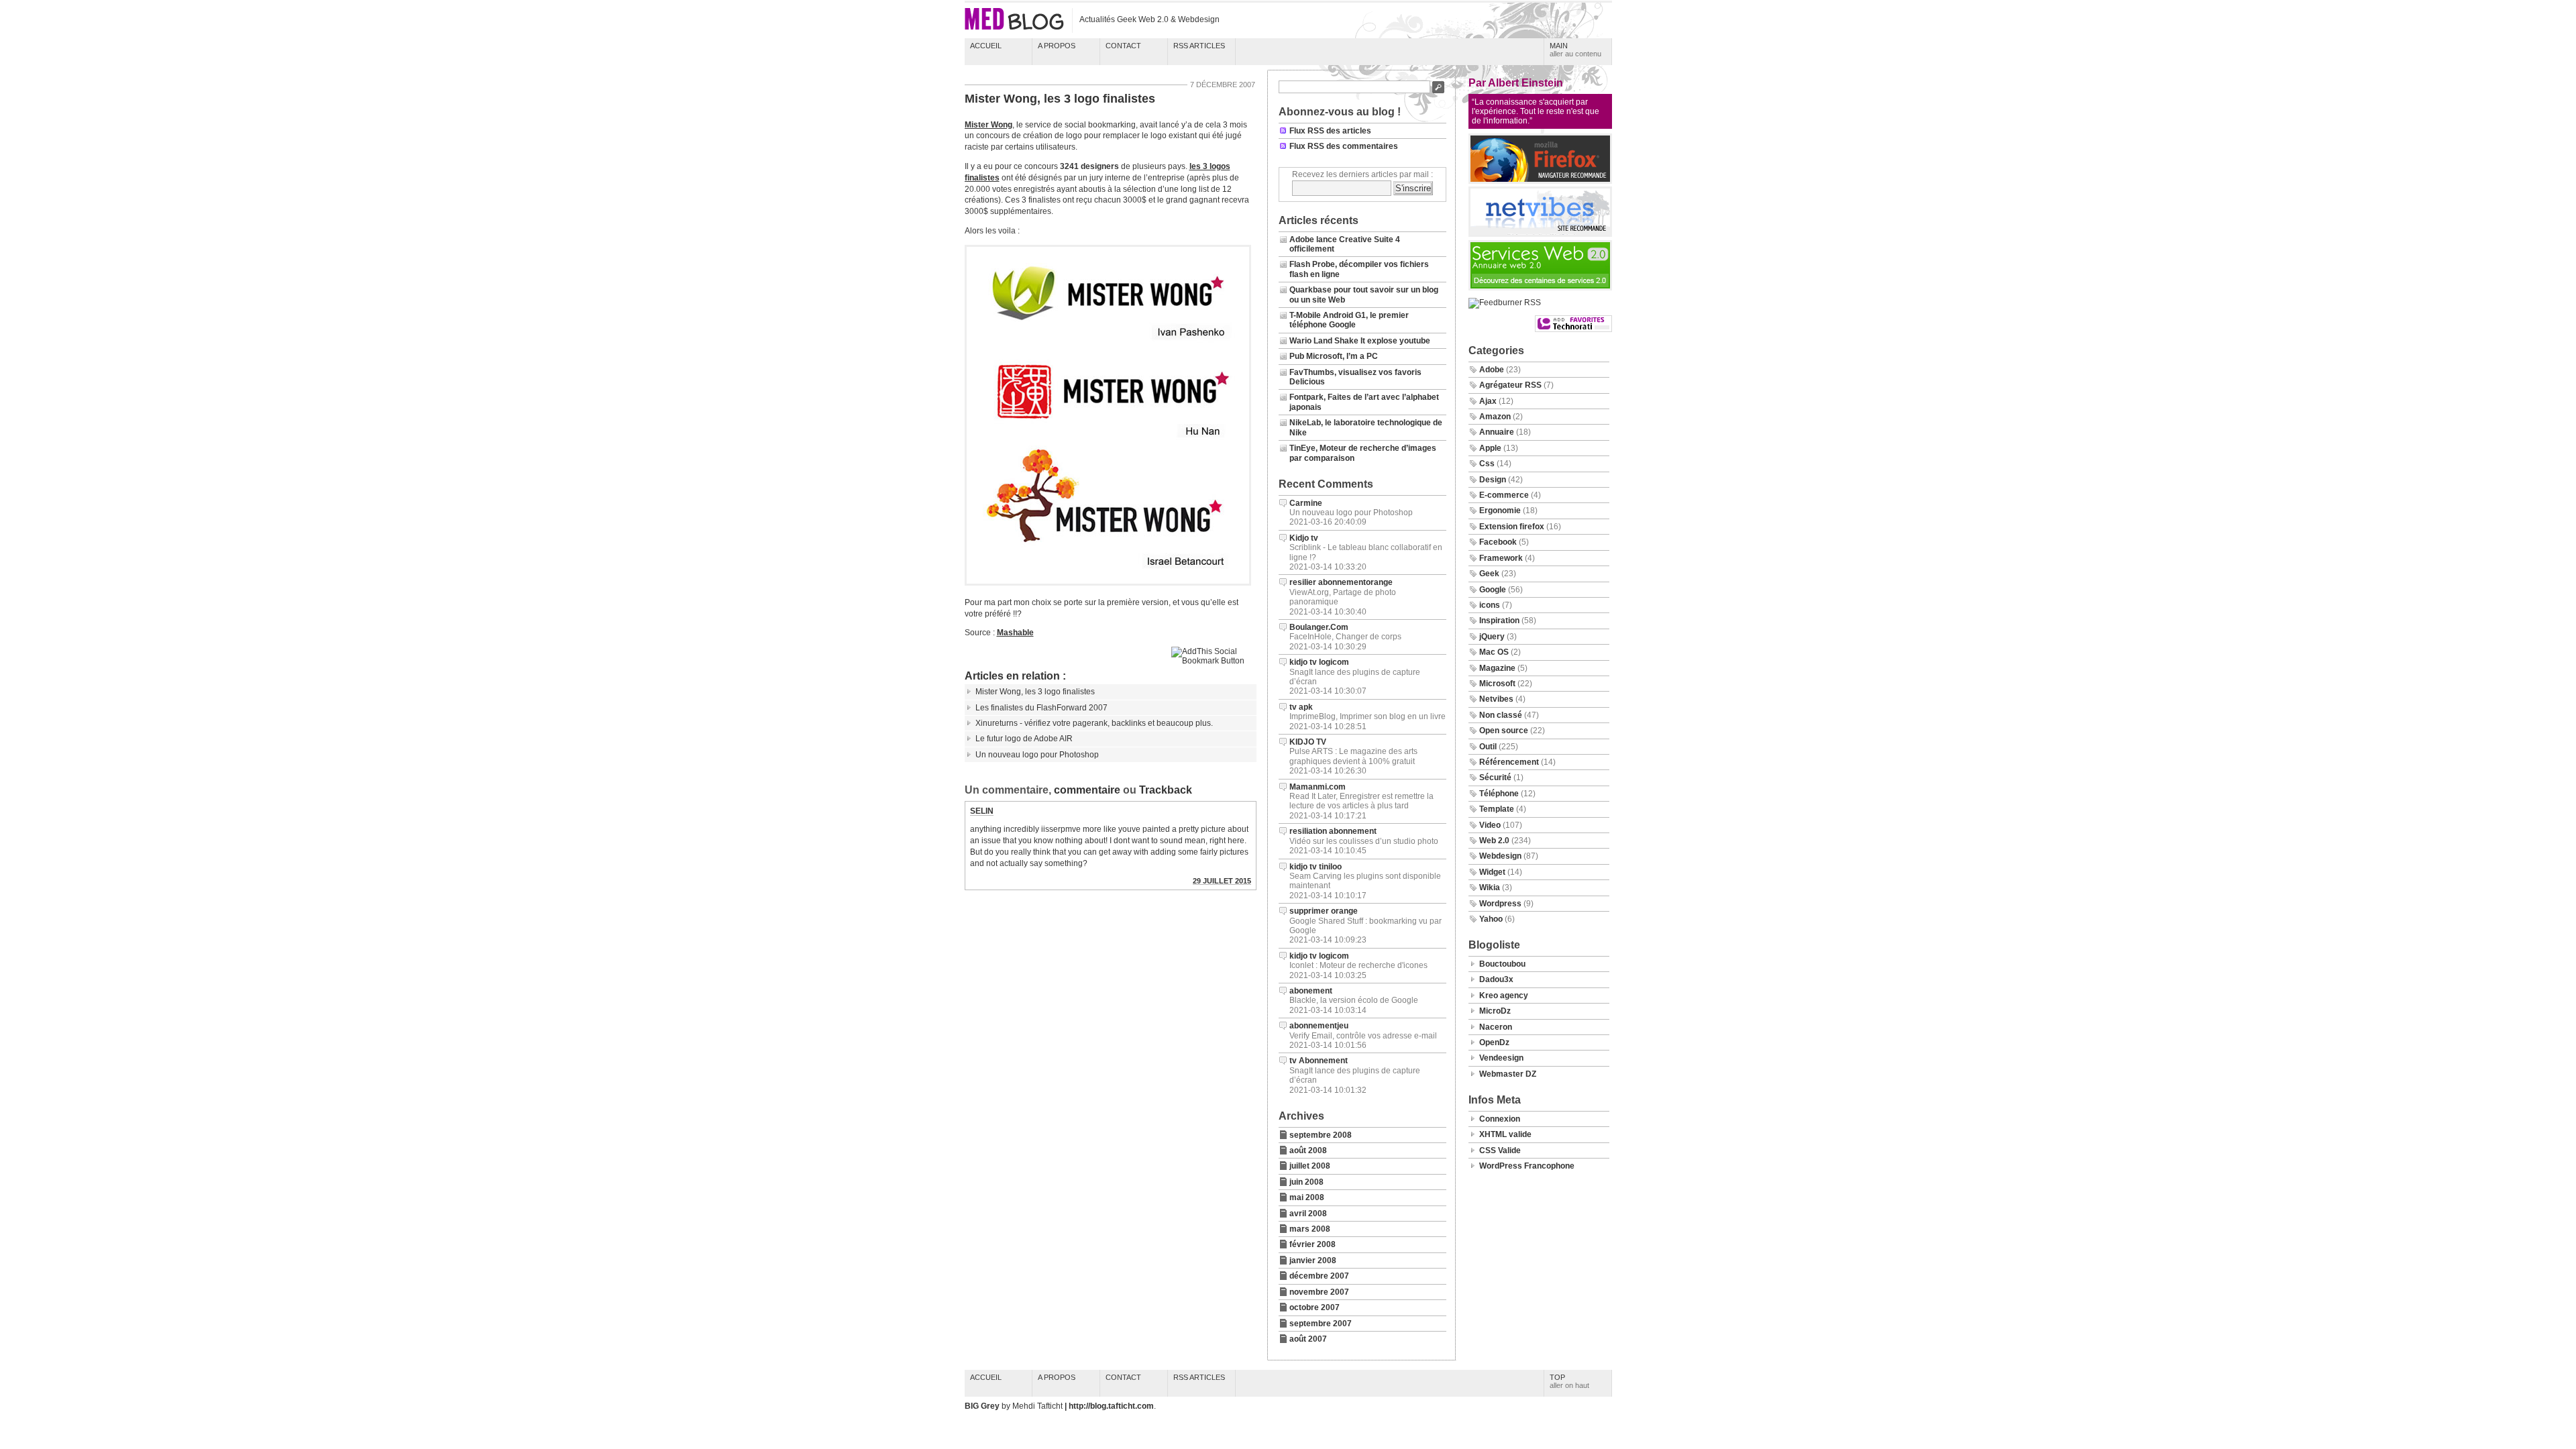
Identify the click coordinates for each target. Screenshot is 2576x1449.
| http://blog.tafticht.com (1109, 1406)
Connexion (1500, 1119)
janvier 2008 (1313, 1260)
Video (1490, 825)
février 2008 (1312, 1244)
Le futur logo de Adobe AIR (1024, 739)
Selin (982, 811)
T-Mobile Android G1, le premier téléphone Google (1349, 320)
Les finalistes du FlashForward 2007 (1041, 708)
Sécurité (1495, 777)
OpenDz (1494, 1042)
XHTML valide (1505, 1134)
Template (1497, 809)
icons (1490, 605)
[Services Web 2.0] (1540, 288)
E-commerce (1504, 495)
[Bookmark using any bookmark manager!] (1214, 661)
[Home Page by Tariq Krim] (1540, 234)
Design (1493, 480)
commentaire (1087, 790)
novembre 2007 (1319, 1292)
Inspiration (1499, 621)
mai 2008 (1307, 1197)
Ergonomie (1500, 511)
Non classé (1501, 715)
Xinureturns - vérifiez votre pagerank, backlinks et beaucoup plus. (1094, 723)
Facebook (1498, 542)
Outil (1488, 747)
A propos (1057, 46)
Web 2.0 (1494, 841)
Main (1575, 50)
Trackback (1166, 790)
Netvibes (1496, 699)
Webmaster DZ (1508, 1074)
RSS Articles (1199, 46)
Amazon (1495, 417)
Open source (1504, 731)
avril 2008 (1308, 1214)
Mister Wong (988, 125)
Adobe (1492, 370)
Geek (1489, 574)
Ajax (1488, 401)
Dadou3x (1496, 979)
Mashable (1015, 633)
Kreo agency (1504, 996)
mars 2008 (1310, 1229)
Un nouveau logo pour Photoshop (1037, 755)
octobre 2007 (1314, 1307)
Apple (1490, 448)
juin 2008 (1306, 1182)
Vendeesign (1501, 1058)
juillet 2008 (1310, 1166)
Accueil (986, 46)
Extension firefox (1512, 527)
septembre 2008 (1321, 1135)
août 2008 (1308, 1150)
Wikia (1490, 888)
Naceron (1496, 1027)
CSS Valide (1500, 1150)
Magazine (1497, 668)
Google (1493, 590)
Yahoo (1491, 919)
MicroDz (1495, 1011)
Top (1569, 1381)
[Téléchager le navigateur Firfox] (1540, 181)
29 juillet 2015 (1222, 881)
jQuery (1492, 637)
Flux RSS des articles (1330, 131)
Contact (1123, 46)
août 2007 (1308, 1339)
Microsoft (1497, 684)
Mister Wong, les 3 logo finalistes (1060, 99)
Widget (1492, 872)
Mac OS (1494, 652)
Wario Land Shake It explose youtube (1360, 341)
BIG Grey (983, 1406)
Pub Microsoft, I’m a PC (1334, 356)
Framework (1501, 558)
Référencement (1509, 762)
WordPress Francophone (1527, 1166)
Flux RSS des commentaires (1344, 146)
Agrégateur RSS (1510, 385)
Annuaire (1497, 432)
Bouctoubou (1502, 964)
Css (1487, 464)
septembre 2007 (1321, 1324)
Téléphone (1499, 794)
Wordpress (1500, 904)
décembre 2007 (1319, 1276)
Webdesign (1500, 856)
